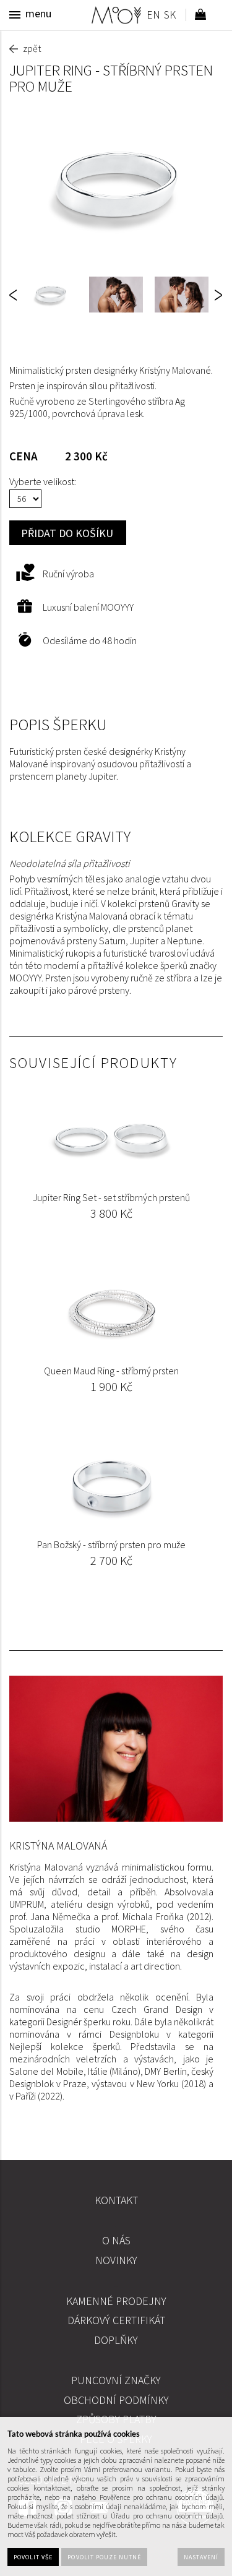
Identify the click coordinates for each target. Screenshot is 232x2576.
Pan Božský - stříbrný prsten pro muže (111, 1544)
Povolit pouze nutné (104, 2557)
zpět (32, 48)
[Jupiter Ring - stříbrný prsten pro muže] (116, 185)
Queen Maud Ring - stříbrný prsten (111, 1371)
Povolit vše (33, 2557)
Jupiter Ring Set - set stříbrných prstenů (111, 1197)
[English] (153, 16)
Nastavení (201, 2557)
